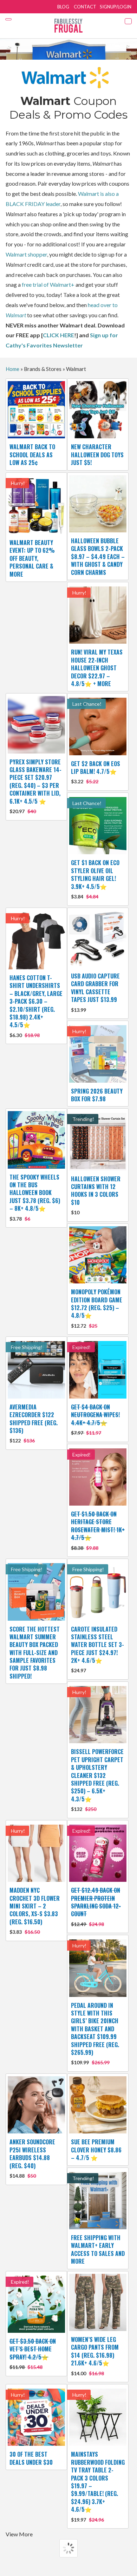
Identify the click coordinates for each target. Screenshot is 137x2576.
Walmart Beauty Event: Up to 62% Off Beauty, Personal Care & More (32, 558)
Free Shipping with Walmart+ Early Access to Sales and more (98, 2249)
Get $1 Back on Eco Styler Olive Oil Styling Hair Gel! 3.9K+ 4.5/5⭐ (95, 879)
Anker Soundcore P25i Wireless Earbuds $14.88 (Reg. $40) (32, 2158)
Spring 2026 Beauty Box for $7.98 (97, 1095)
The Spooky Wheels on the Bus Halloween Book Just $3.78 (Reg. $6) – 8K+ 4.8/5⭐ (35, 1197)
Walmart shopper (26, 254)
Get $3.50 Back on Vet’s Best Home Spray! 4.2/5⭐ (33, 2353)
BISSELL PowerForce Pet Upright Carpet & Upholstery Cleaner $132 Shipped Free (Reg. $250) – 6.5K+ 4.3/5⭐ (97, 1780)
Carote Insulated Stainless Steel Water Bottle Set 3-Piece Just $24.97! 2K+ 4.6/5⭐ (97, 1649)
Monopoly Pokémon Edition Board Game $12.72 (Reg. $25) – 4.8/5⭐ (97, 1308)
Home (12, 369)
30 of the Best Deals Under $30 (31, 2458)
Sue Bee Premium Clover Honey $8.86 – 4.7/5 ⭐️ (96, 2150)
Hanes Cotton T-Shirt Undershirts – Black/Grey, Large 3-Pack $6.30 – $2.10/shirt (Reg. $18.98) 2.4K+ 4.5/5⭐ (36, 1006)
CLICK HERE (58, 335)
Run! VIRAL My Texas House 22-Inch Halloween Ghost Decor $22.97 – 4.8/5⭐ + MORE (97, 668)
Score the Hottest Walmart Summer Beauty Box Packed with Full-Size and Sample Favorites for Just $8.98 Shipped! (35, 1653)
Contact (85, 7)
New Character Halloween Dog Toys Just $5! (97, 455)
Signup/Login (116, 7)
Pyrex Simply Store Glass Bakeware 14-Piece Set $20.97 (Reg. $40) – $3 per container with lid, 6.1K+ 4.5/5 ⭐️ (35, 786)
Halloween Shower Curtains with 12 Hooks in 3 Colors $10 (96, 1195)
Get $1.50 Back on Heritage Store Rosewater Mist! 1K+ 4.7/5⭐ (98, 1530)
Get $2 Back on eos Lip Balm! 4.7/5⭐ (96, 772)
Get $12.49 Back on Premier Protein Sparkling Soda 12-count (96, 1907)
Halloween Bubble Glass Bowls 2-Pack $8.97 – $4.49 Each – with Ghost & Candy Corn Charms (98, 557)
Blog (63, 7)
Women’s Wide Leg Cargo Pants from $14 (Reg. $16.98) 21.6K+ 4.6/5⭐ (95, 2356)
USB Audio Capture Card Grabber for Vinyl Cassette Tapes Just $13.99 (95, 992)
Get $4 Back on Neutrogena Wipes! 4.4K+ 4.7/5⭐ (95, 1419)
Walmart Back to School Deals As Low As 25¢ (32, 455)
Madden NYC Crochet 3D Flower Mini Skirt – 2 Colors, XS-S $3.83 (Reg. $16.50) (35, 1910)
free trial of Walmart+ (48, 284)
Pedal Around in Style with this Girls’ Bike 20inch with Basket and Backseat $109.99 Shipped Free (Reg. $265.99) (95, 2033)
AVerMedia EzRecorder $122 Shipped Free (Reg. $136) (34, 1423)
